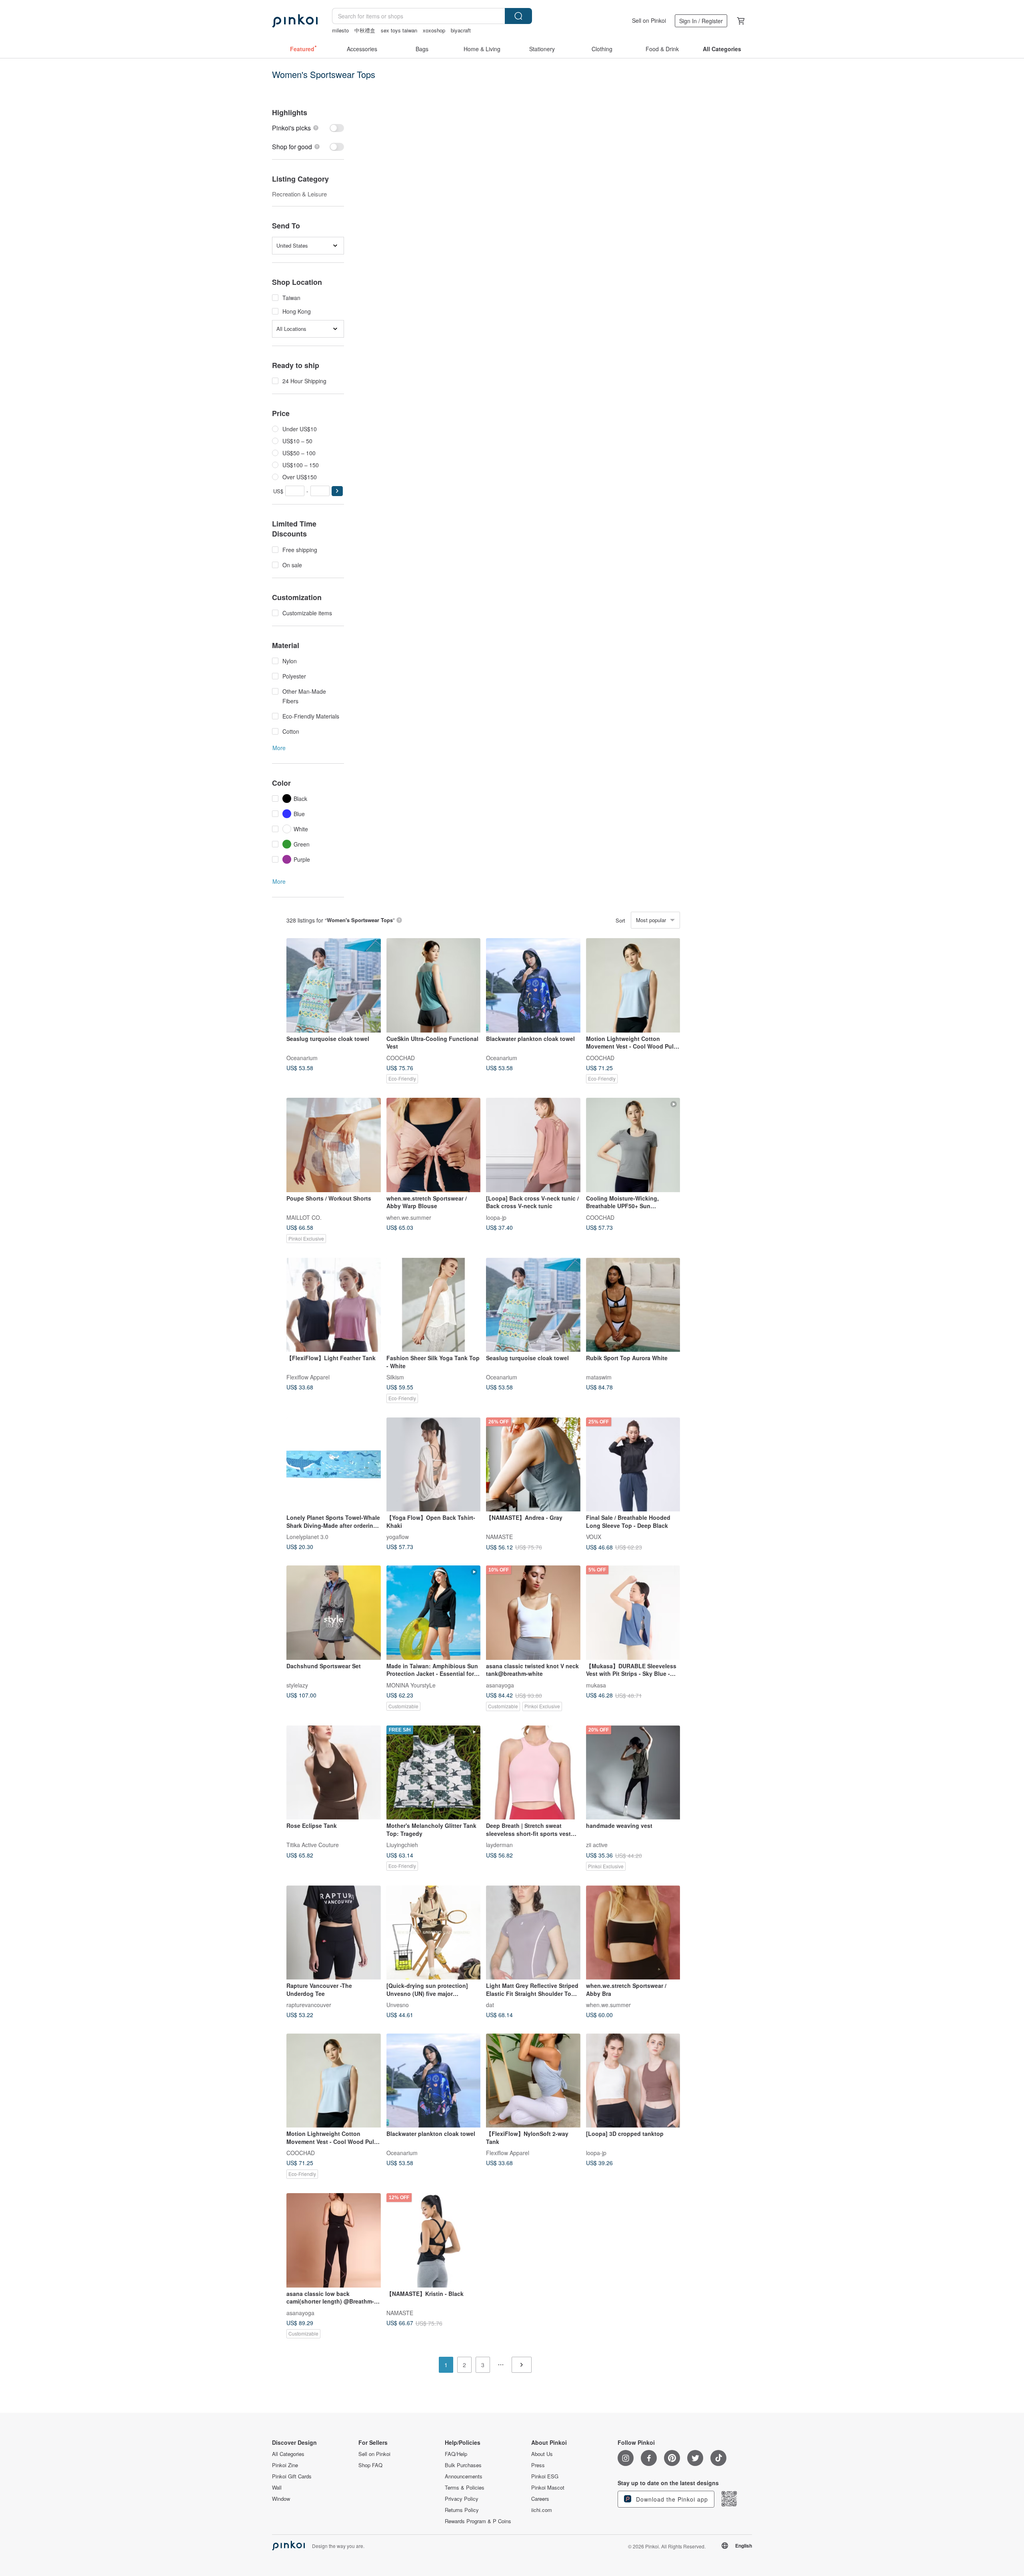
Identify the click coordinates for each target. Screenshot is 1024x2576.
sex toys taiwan (399, 30)
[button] (337, 491)
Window (281, 2499)
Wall (277, 2488)
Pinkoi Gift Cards (292, 2476)
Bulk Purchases (463, 2465)
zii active (597, 1845)
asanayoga (500, 1685)
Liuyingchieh (402, 1845)
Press (538, 2465)
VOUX (594, 1537)
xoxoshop (434, 30)
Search (518, 16)
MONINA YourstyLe (411, 1685)
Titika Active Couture (313, 1845)
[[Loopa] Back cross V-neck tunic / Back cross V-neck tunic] (533, 1145)
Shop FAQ (370, 2465)
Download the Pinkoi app (671, 2499)
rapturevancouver (309, 2005)
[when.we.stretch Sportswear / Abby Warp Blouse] (434, 1145)
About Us (542, 2454)
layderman (499, 1845)
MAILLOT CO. (304, 1217)
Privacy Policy (462, 2499)
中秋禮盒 (365, 30)
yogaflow (398, 1537)
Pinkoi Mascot (548, 2488)
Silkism (395, 1377)
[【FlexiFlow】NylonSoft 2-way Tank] (533, 2081)
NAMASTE (499, 1537)
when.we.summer (409, 1217)
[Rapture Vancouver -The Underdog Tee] (334, 1933)
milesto (340, 30)
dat (490, 2005)
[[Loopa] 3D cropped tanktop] (633, 2081)
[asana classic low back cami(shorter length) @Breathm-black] (334, 2240)
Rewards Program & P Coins (478, 2521)
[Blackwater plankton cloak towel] (533, 985)
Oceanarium (302, 1057)
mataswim (599, 1377)
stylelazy (297, 1685)
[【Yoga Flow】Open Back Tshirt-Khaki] (434, 1465)
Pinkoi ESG (545, 2476)
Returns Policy (462, 2510)
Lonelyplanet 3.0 (307, 1537)
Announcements (464, 2476)
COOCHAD (401, 1057)
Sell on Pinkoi (649, 20)
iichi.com (542, 2510)
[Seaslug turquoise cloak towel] (334, 985)
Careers (540, 2499)
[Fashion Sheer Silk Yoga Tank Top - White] (434, 1305)
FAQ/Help (456, 2454)
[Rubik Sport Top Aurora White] (633, 1305)
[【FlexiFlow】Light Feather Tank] (334, 1305)
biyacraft (461, 30)
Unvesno (398, 2005)
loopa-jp (496, 1217)
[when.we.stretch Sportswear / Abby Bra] (633, 1933)
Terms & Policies (465, 2488)
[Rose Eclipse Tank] (334, 1773)
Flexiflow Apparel (308, 1377)
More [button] (279, 748)
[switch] (308, 128)
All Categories (288, 2454)
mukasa (596, 1685)
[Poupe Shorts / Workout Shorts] (334, 1145)
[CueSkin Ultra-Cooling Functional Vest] (434, 985)
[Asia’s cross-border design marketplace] (295, 21)
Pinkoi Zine (285, 2465)
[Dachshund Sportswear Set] (334, 1613)
